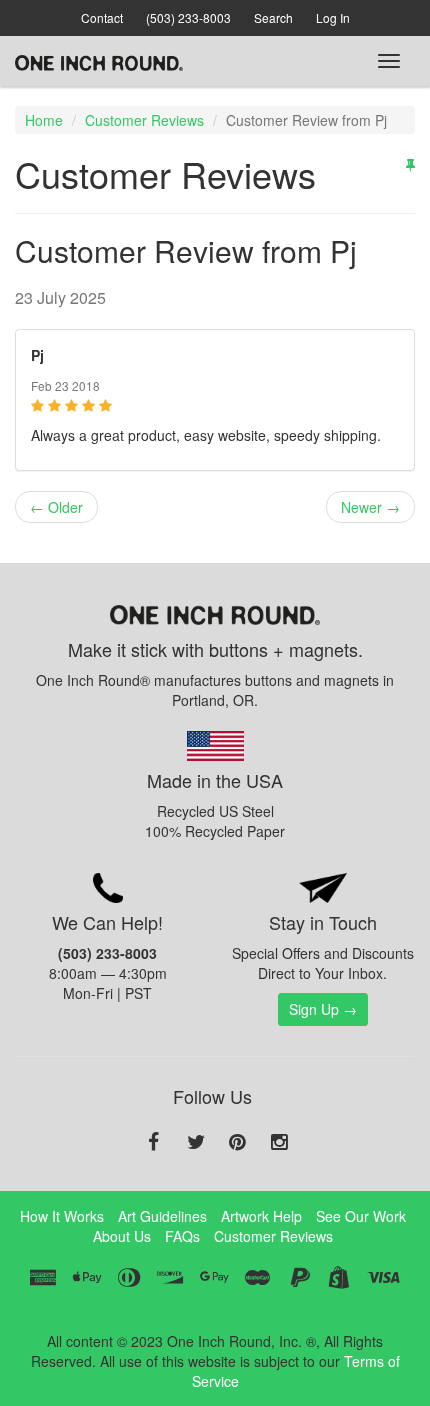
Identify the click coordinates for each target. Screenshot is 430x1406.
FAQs (182, 1236)
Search (273, 17)
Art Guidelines (162, 1216)
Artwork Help (261, 1216)
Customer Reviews (144, 120)
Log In (333, 17)
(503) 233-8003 (188, 17)
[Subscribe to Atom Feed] (410, 164)
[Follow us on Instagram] (280, 1143)
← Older (56, 507)
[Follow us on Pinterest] (238, 1143)
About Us (122, 1236)
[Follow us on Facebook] (154, 1143)
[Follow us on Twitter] (196, 1143)
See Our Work (361, 1216)
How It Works (62, 1216)
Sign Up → (323, 1009)
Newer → (370, 507)
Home (44, 120)
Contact (102, 17)
